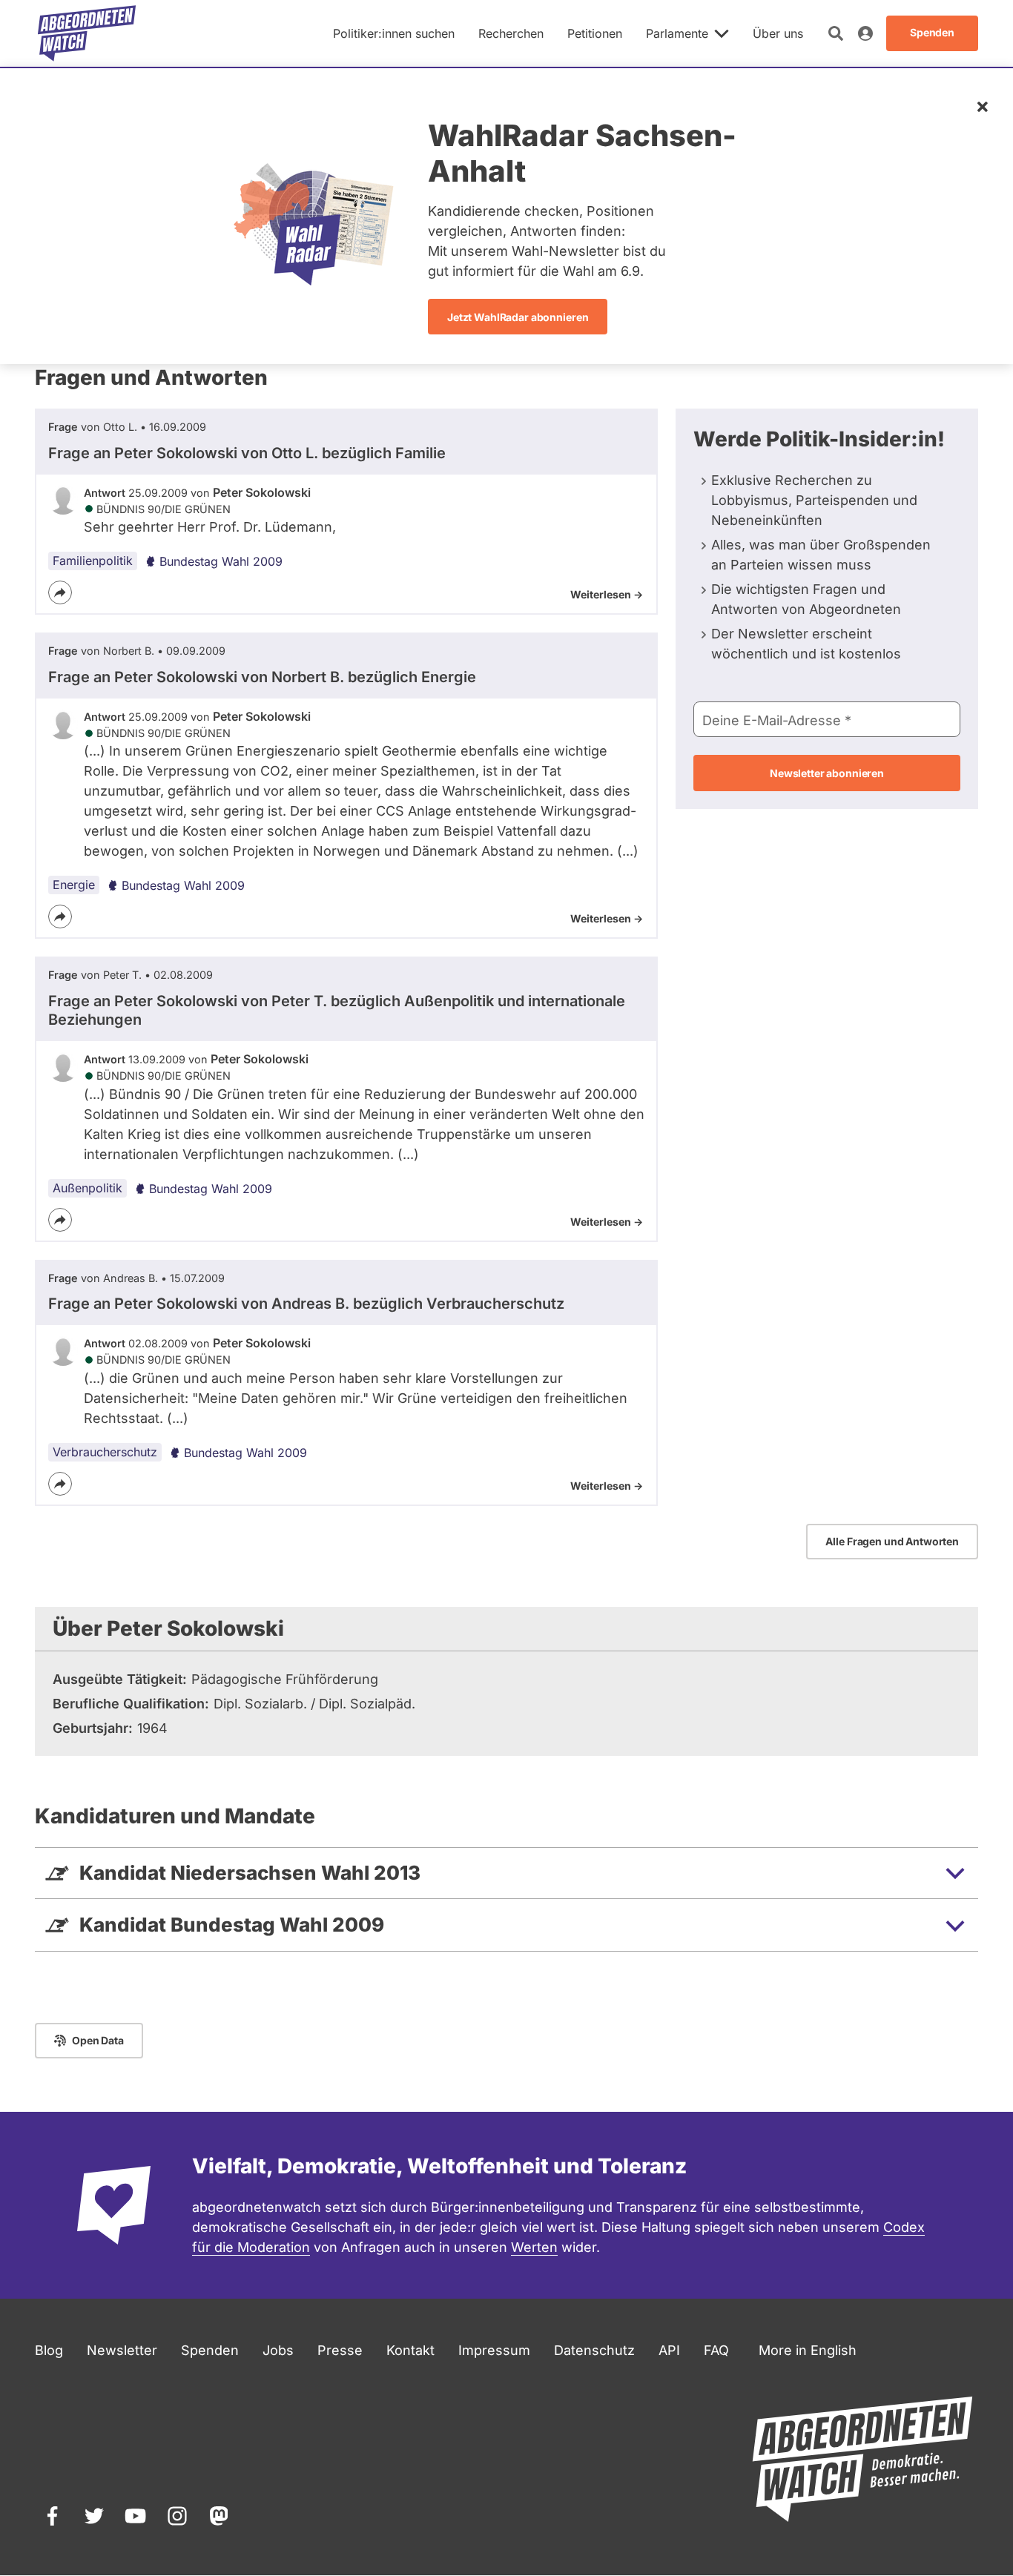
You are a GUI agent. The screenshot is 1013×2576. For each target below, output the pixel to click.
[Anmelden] (865, 33)
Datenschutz (594, 2350)
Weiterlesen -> (607, 594)
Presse (340, 2350)
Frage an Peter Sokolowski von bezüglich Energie (262, 677)
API (669, 2350)
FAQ (716, 2350)
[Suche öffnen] (836, 33)
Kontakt (410, 2350)
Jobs (278, 2350)
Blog (49, 2350)
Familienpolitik (93, 561)
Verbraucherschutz (105, 1452)
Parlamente (677, 33)
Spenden (210, 2350)
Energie (74, 885)
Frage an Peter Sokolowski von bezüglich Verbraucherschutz (306, 1304)
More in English (808, 2350)
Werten (534, 2247)
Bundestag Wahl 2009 (221, 561)
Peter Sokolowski (262, 492)
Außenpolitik (88, 1188)
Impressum (494, 2350)
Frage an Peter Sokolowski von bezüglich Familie (247, 453)
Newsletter (122, 2350)
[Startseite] (87, 33)
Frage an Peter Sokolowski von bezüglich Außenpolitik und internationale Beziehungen (337, 1010)
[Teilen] (60, 592)
